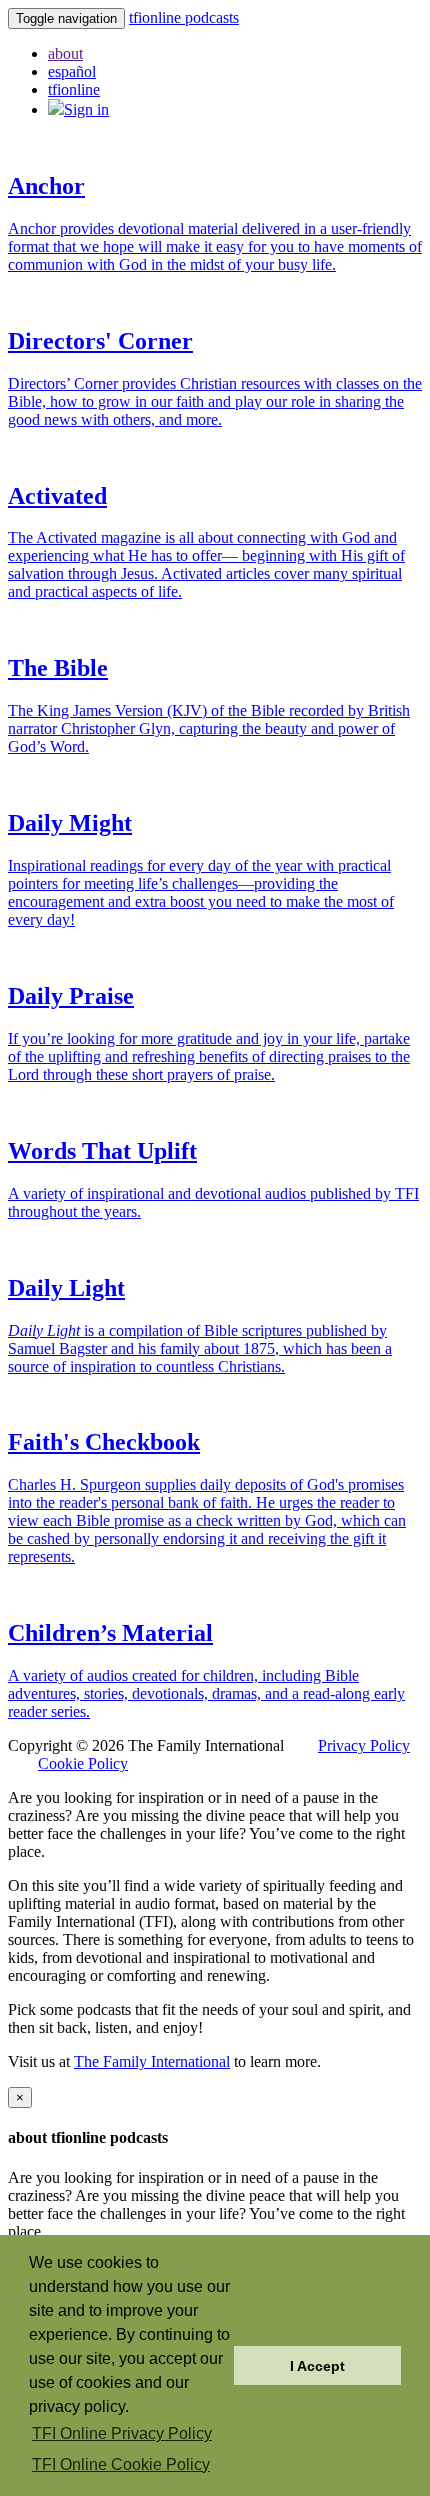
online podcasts (184, 17)
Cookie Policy (83, 1763)
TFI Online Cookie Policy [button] (121, 2464)
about (65, 53)
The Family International (152, 2061)
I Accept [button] (317, 2366)
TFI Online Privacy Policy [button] (122, 2433)
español (72, 71)
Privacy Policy (364, 1745)
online (74, 89)
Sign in (86, 109)
